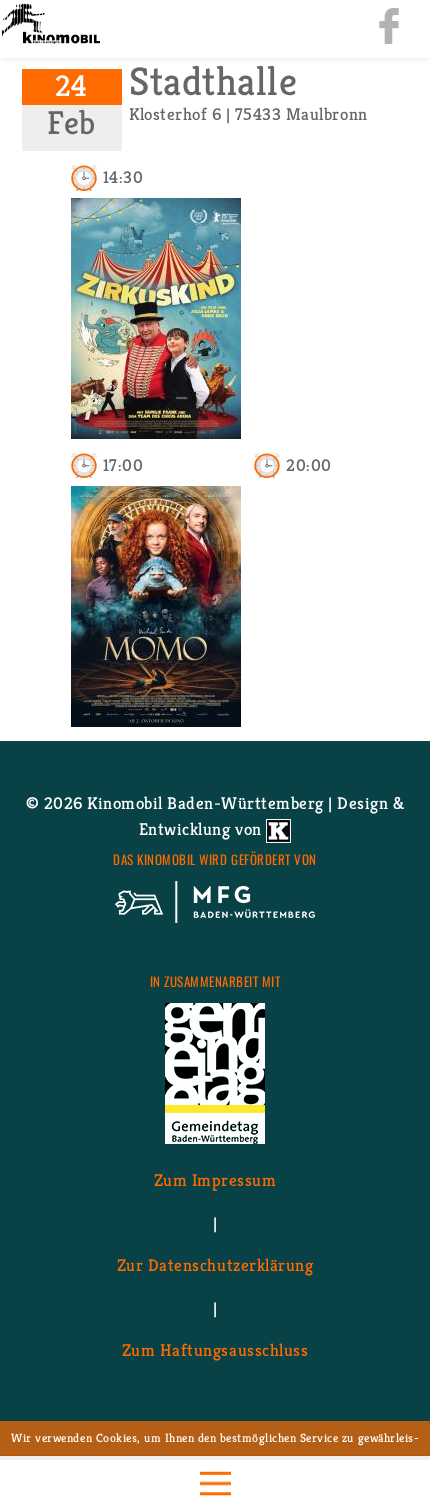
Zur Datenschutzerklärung (215, 1265)
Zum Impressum (215, 1180)
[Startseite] (50, 25)
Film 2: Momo (156, 704)
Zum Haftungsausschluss (215, 1350)
